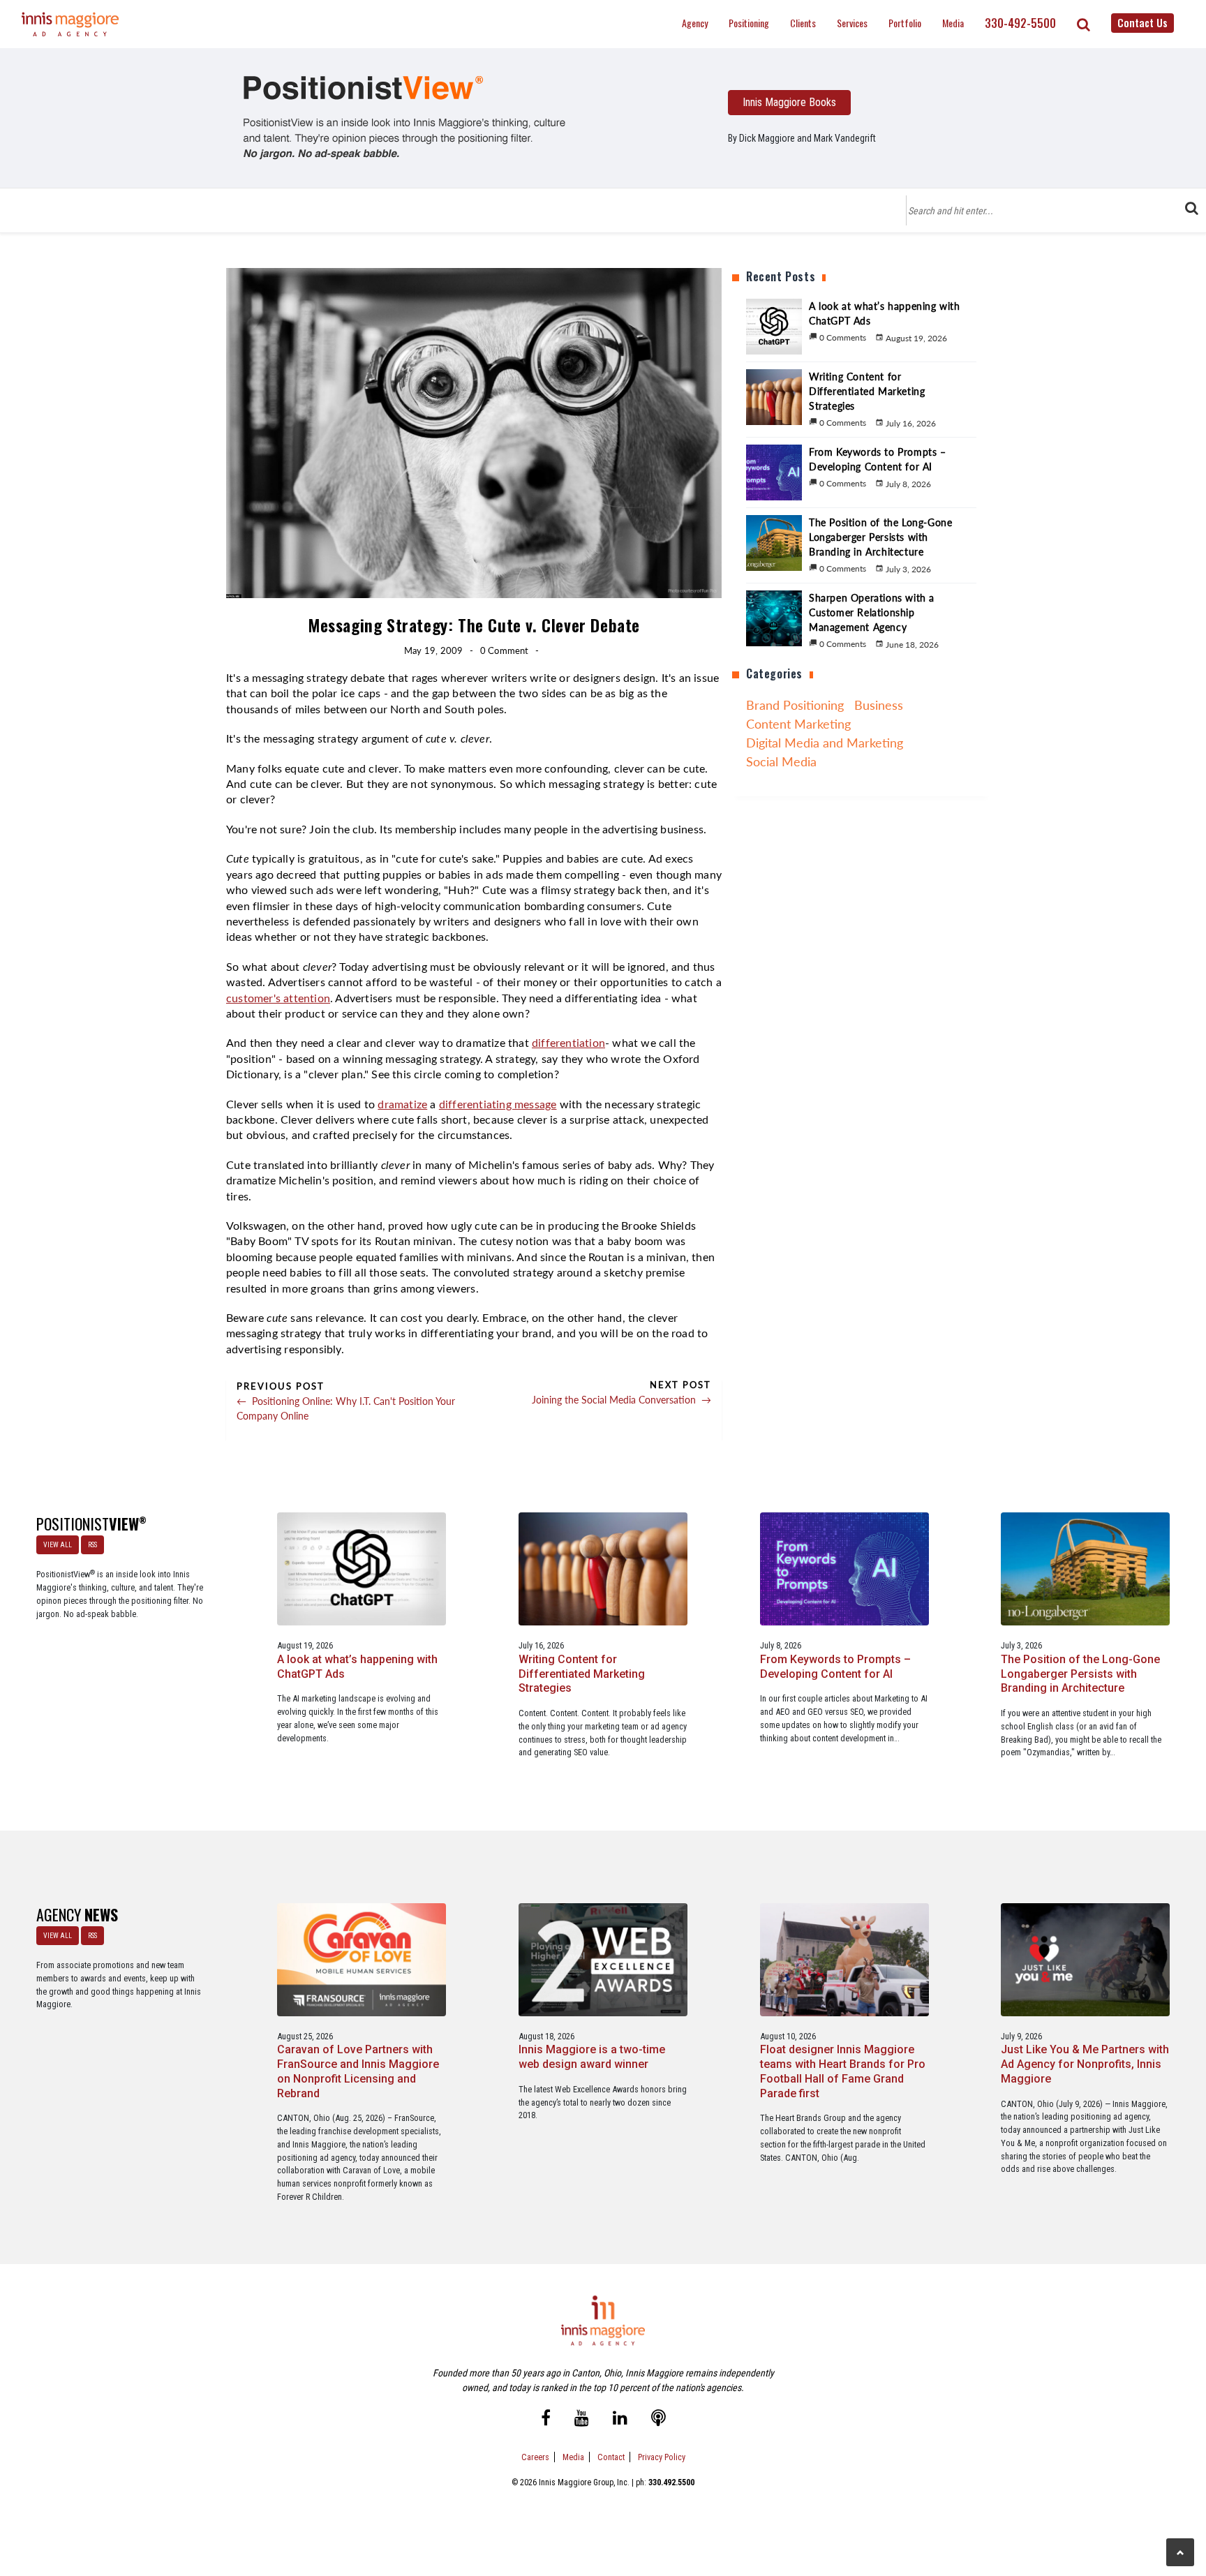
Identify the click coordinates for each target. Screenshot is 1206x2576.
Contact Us (1142, 22)
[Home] (70, 24)
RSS (92, 1545)
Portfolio (905, 23)
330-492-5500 (1020, 23)
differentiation (568, 1043)
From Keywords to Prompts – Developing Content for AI (835, 1667)
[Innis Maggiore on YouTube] (582, 2419)
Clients (803, 23)
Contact (611, 2457)
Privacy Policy (662, 2457)
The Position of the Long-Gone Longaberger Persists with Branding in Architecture (1080, 1674)
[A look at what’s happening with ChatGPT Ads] (362, 1569)
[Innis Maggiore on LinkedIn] (620, 2419)
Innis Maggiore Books (789, 102)
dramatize (402, 1105)
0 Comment (505, 650)
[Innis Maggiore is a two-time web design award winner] (603, 1959)
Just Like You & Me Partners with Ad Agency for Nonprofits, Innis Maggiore (1085, 2064)
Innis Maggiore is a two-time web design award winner (592, 2057)
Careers (535, 2457)
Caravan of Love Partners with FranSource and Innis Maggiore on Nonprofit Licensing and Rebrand (358, 2071)
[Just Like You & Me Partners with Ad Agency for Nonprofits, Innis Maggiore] (1085, 1959)
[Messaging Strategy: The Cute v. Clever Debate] (404, 117)
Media (953, 23)
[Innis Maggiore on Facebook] (546, 2419)
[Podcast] (658, 2419)
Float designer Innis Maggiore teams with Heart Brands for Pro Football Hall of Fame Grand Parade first (843, 2071)
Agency (695, 23)
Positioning (749, 23)
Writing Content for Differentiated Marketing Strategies (582, 1674)
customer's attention (278, 999)
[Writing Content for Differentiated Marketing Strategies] (603, 1569)
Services (852, 23)
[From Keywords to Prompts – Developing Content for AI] (844, 1569)
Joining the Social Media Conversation (621, 1400)
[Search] (1084, 24)
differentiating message (498, 1105)
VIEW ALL (58, 1545)
